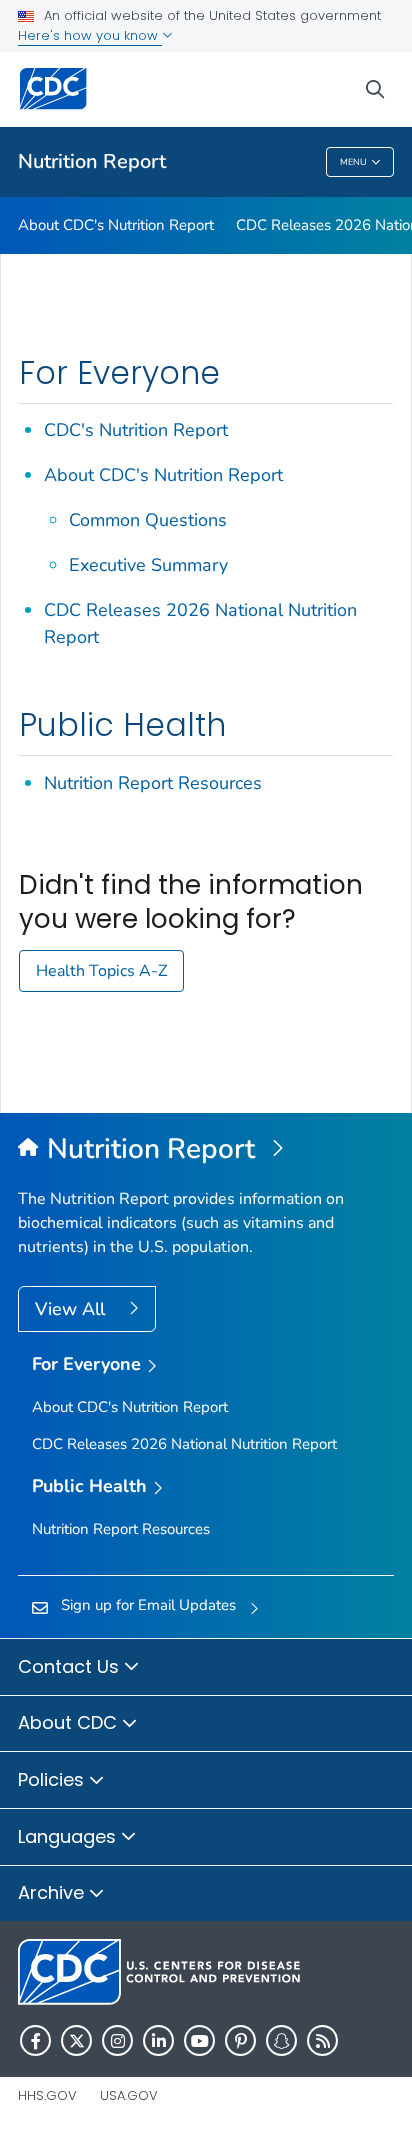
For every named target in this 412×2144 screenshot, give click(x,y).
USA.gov (129, 2095)
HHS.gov (47, 2095)
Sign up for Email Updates (148, 1605)
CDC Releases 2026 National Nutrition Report (184, 1444)
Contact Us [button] (71, 1666)
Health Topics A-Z (101, 971)
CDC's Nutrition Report (136, 430)
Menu (353, 162)
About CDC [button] (70, 1722)
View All (72, 1309)
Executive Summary (148, 565)
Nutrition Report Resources (153, 783)
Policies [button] (53, 1779)
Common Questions (148, 520)
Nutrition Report (92, 161)
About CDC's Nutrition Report (116, 225)
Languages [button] (69, 1836)
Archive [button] (53, 1892)
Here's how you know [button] (90, 35)
